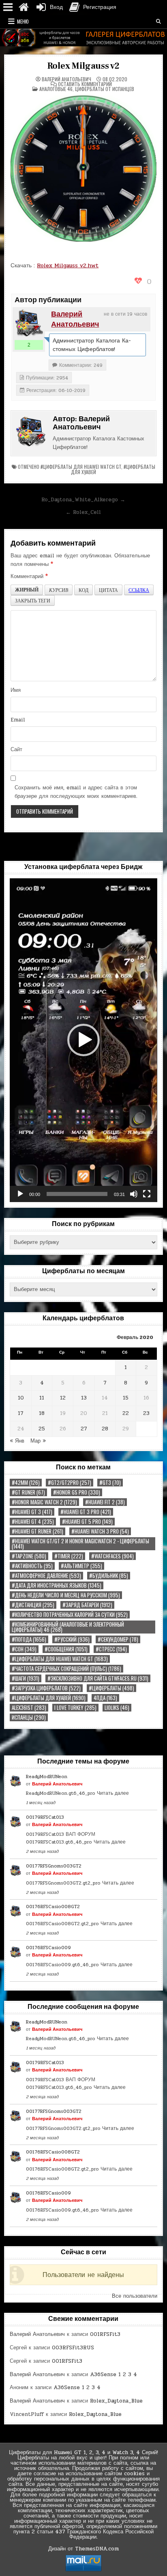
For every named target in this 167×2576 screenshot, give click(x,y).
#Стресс (111, 1649)
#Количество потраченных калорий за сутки (70, 1615)
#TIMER (69, 1556)
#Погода (29, 1639)
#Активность (32, 1566)
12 (63, 1398)
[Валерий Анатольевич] (29, 323)
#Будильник (109, 1576)
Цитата (108, 590)
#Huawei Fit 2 (105, 1502)
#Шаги (26, 1678)
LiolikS (117, 1708)
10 (21, 1398)
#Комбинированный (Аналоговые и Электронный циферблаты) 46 (68, 1627)
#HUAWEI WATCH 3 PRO (100, 1531)
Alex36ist (29, 1708)
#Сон (24, 1649)
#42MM (26, 1483)
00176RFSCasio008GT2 (53, 1907)
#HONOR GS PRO (77, 1492)
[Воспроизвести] (20, 1194)
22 (126, 1413)
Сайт (16, 750)
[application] (83, 1040)
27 (84, 1429)
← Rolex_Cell (83, 512)
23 (146, 1413)
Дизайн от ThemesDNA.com (83, 2549)
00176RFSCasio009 (48, 1948)
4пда (105, 1698)
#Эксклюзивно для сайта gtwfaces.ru (98, 1678)
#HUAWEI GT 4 (33, 1522)
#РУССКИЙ (72, 1639)
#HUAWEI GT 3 (32, 1512)
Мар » (38, 1441)
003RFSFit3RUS (73, 2348)
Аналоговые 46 (56, 89)
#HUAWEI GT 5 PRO (87, 1522)
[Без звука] (134, 1194)
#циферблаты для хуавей (49, 1698)
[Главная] (24, 7)
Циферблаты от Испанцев (105, 89)
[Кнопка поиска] (158, 22)
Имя (16, 690)
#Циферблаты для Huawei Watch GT (81, 467)
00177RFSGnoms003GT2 (54, 1866)
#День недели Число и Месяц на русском (66, 1595)
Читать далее (113, 1793)
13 (84, 1398)
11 (42, 1398)
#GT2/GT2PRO (70, 1483)
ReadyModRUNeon (47, 1777)
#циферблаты (111, 1688)
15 (126, 1398)
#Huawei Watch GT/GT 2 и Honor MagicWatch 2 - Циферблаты (80, 1544)
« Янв (17, 1441)
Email (18, 720)
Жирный (27, 590)
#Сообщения (66, 1649)
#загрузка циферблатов (46, 1688)
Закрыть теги (33, 600)
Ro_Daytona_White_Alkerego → (83, 500)
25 (42, 1429)
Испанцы (29, 1717)
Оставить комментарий (85, 84)
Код (83, 590)
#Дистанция (33, 1605)
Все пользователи (135, 2296)
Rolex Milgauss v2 (84, 66)
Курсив (59, 590)
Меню (23, 21)
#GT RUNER (28, 1492)
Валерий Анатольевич (66, 79)
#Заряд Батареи (87, 1605)
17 (21, 1413)
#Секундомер (118, 1639)
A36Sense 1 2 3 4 (113, 2375)
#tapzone (29, 1556)
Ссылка (139, 590)
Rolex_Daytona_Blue (116, 2401)
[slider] (77, 1194)
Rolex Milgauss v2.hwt (68, 265)
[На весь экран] (147, 1194)
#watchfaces (112, 1556)
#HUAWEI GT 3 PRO (86, 1512)
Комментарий (29, 576)
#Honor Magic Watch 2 (44, 1502)
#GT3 (110, 1483)
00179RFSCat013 (45, 1817)
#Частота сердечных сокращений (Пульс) (66, 1669)
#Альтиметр (81, 1566)
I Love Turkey (75, 1708)
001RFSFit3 (105, 2334)
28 (105, 1429)
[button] (83, 1040)
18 (42, 1413)
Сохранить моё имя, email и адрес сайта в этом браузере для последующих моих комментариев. (76, 792)
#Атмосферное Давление (46, 1576)
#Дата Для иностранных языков (57, 1585)
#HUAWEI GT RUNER (37, 1531)
